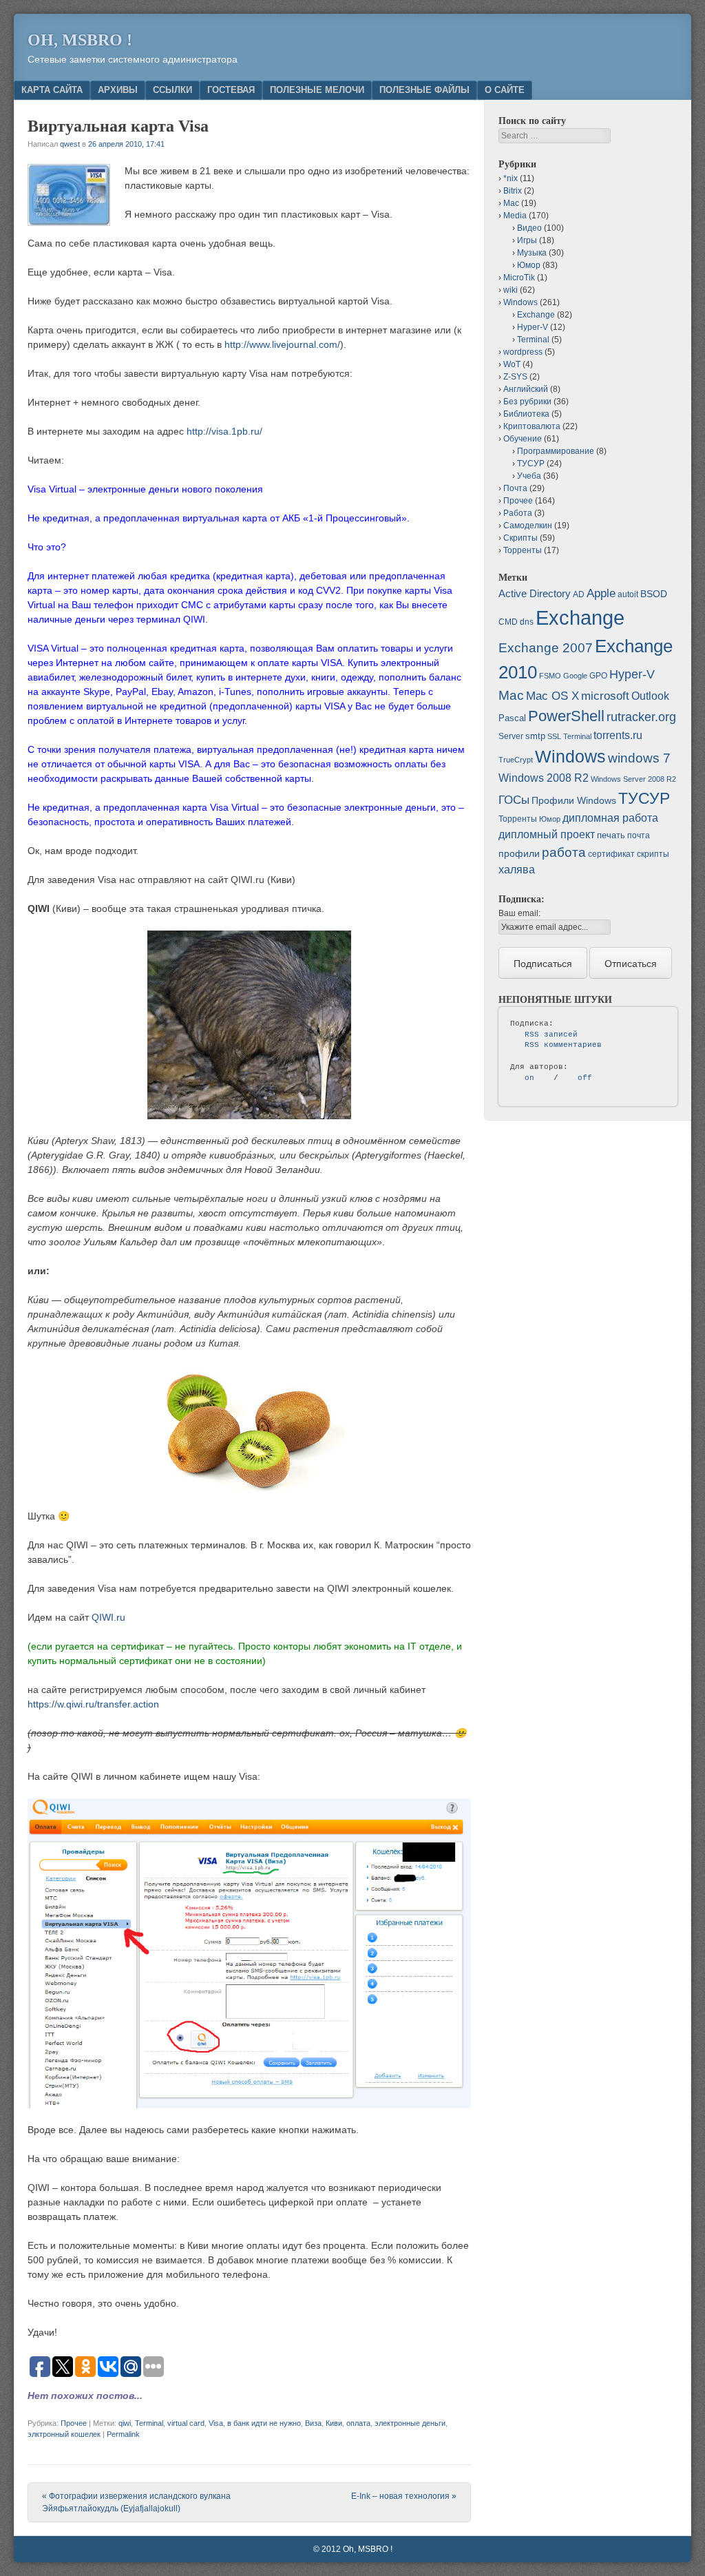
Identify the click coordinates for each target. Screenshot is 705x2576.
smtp (535, 736)
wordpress (523, 352)
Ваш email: (519, 913)
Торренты (523, 550)
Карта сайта (52, 90)
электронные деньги (410, 2423)
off (585, 1078)
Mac (511, 203)
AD (579, 594)
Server (511, 736)
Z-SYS (515, 377)
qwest (70, 144)
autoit (628, 594)
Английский (526, 389)
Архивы (118, 90)
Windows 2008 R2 (544, 778)
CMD (508, 622)
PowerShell (566, 716)
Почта (515, 488)
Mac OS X (553, 696)
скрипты (653, 854)
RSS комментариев (563, 1045)
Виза (313, 2423)
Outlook (650, 696)
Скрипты (520, 538)
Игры (527, 240)
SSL (554, 736)
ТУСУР (531, 464)
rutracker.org (641, 717)
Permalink (123, 2434)
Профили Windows (574, 800)
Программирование (556, 451)
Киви (334, 2423)
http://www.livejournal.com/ (282, 344)
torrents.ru (618, 735)
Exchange (536, 315)
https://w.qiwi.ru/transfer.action (93, 1704)
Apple (601, 593)
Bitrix (513, 191)
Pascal (512, 718)
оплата (358, 2423)
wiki (511, 290)
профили (519, 853)
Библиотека (526, 414)
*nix (511, 178)
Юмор (529, 265)
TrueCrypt (516, 760)
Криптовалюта (532, 426)
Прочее (74, 2423)
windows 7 (639, 758)
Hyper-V (533, 327)
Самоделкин (528, 526)
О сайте (505, 90)
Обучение (523, 439)
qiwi (125, 2423)
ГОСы (514, 800)
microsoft (605, 696)
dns (527, 622)
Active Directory (535, 593)
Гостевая (231, 90)
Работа (518, 513)
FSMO (550, 676)
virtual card (186, 2423)
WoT (512, 364)
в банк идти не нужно (264, 2423)
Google (575, 676)
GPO (598, 676)
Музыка (532, 253)
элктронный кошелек (64, 2434)
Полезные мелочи (317, 90)
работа (564, 852)
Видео (529, 228)
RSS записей (551, 1035)
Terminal (149, 2423)
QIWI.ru (108, 1617)
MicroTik (519, 278)
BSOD (654, 594)
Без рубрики (527, 402)
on (529, 1078)
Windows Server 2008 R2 (633, 779)
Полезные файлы (424, 90)
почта (639, 835)
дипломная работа (610, 818)
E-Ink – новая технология (404, 2496)
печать (611, 835)
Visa (216, 2423)
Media (515, 216)
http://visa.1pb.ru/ (224, 431)
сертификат (611, 854)
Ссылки (172, 90)
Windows (520, 302)
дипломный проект (547, 834)
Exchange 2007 (546, 648)
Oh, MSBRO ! (80, 40)
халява (517, 870)
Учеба (529, 476)
